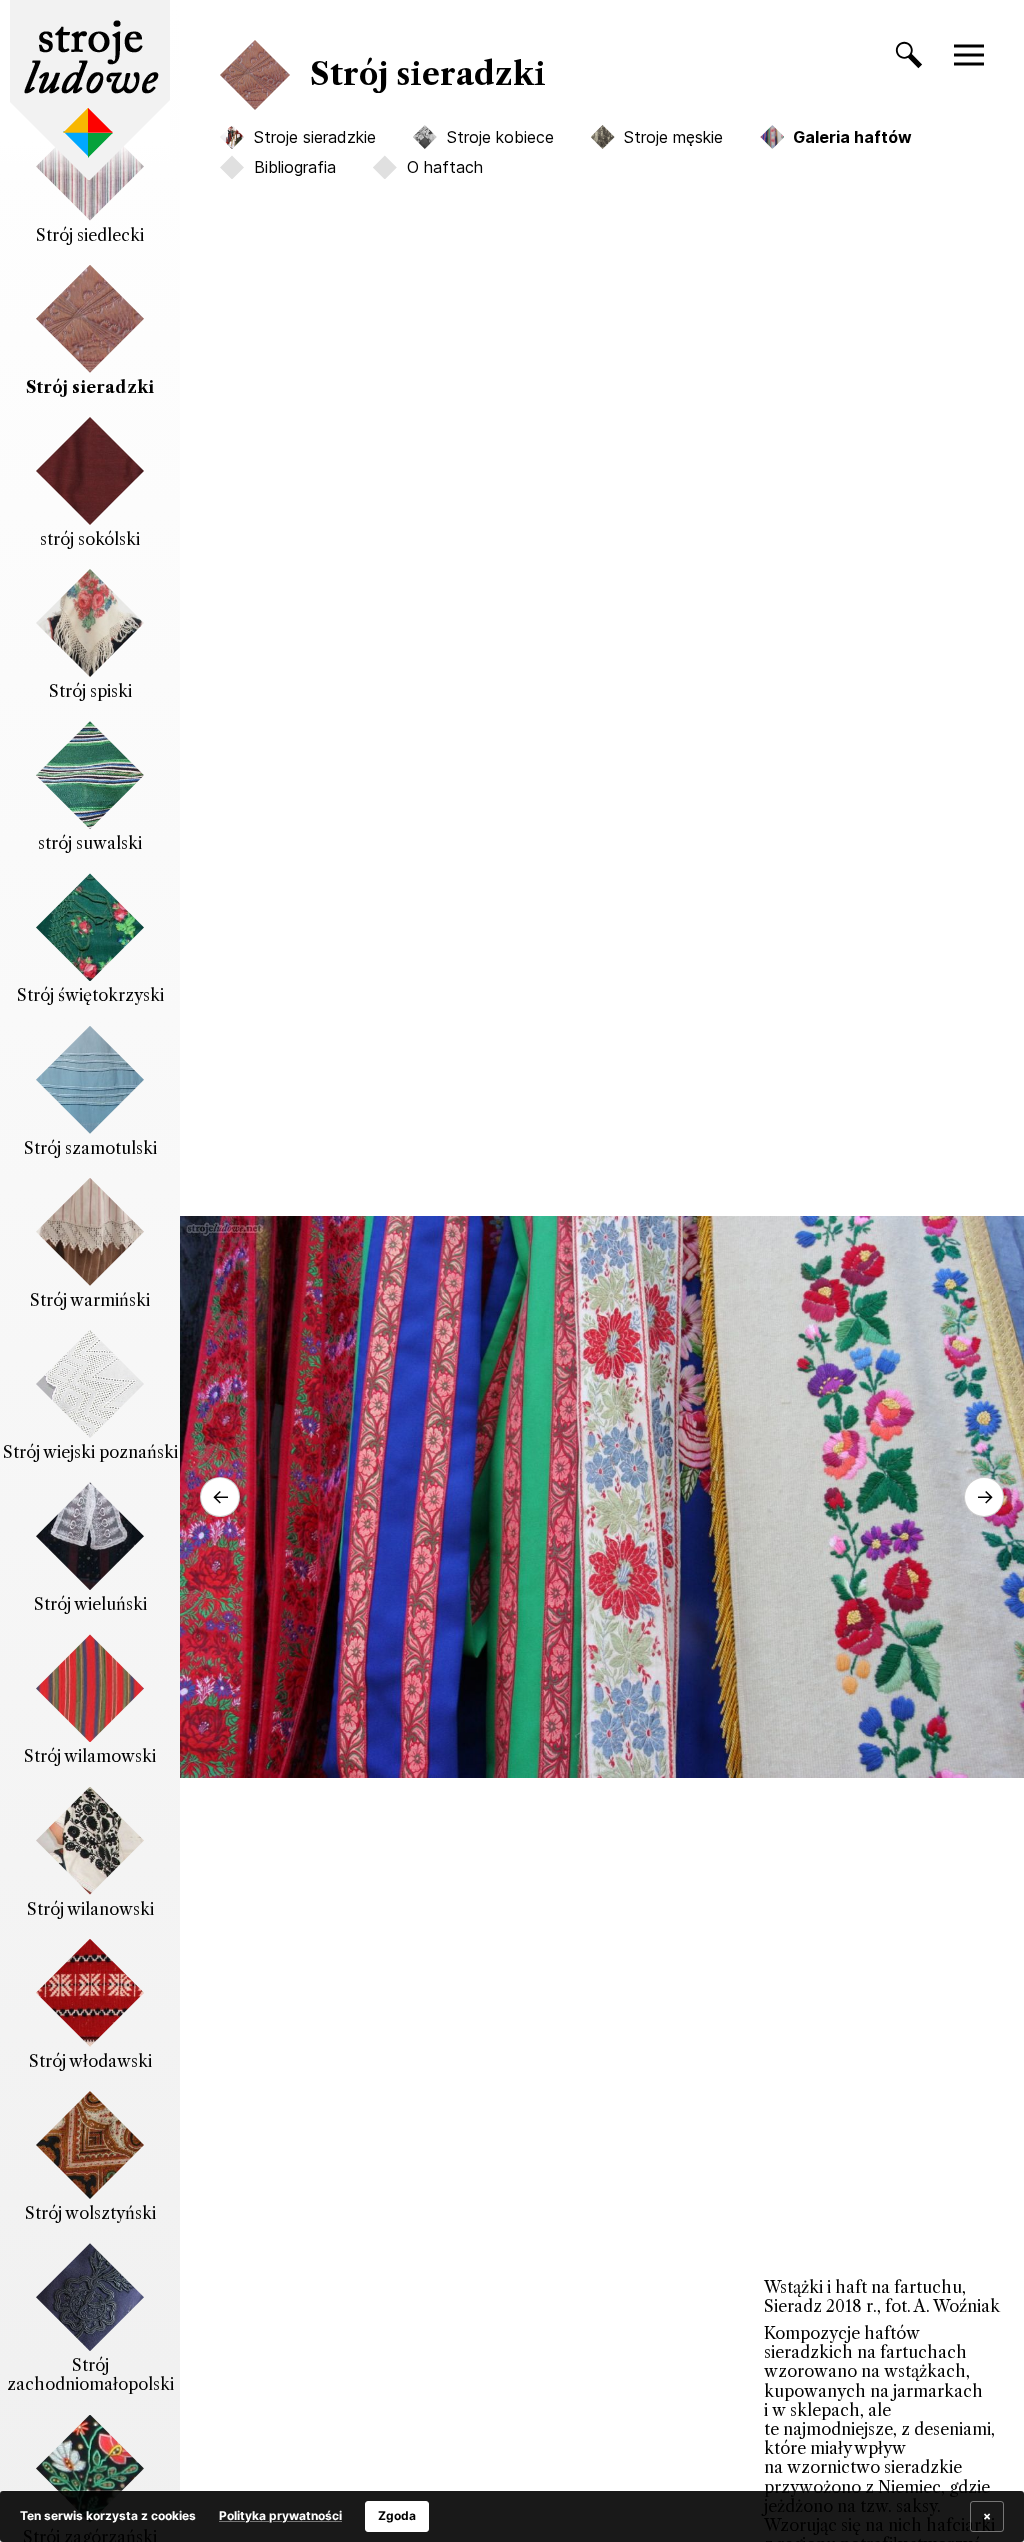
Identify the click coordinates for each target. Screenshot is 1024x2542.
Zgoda (397, 2515)
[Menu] (979, 55)
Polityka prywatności (280, 2515)
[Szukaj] (899, 58)
